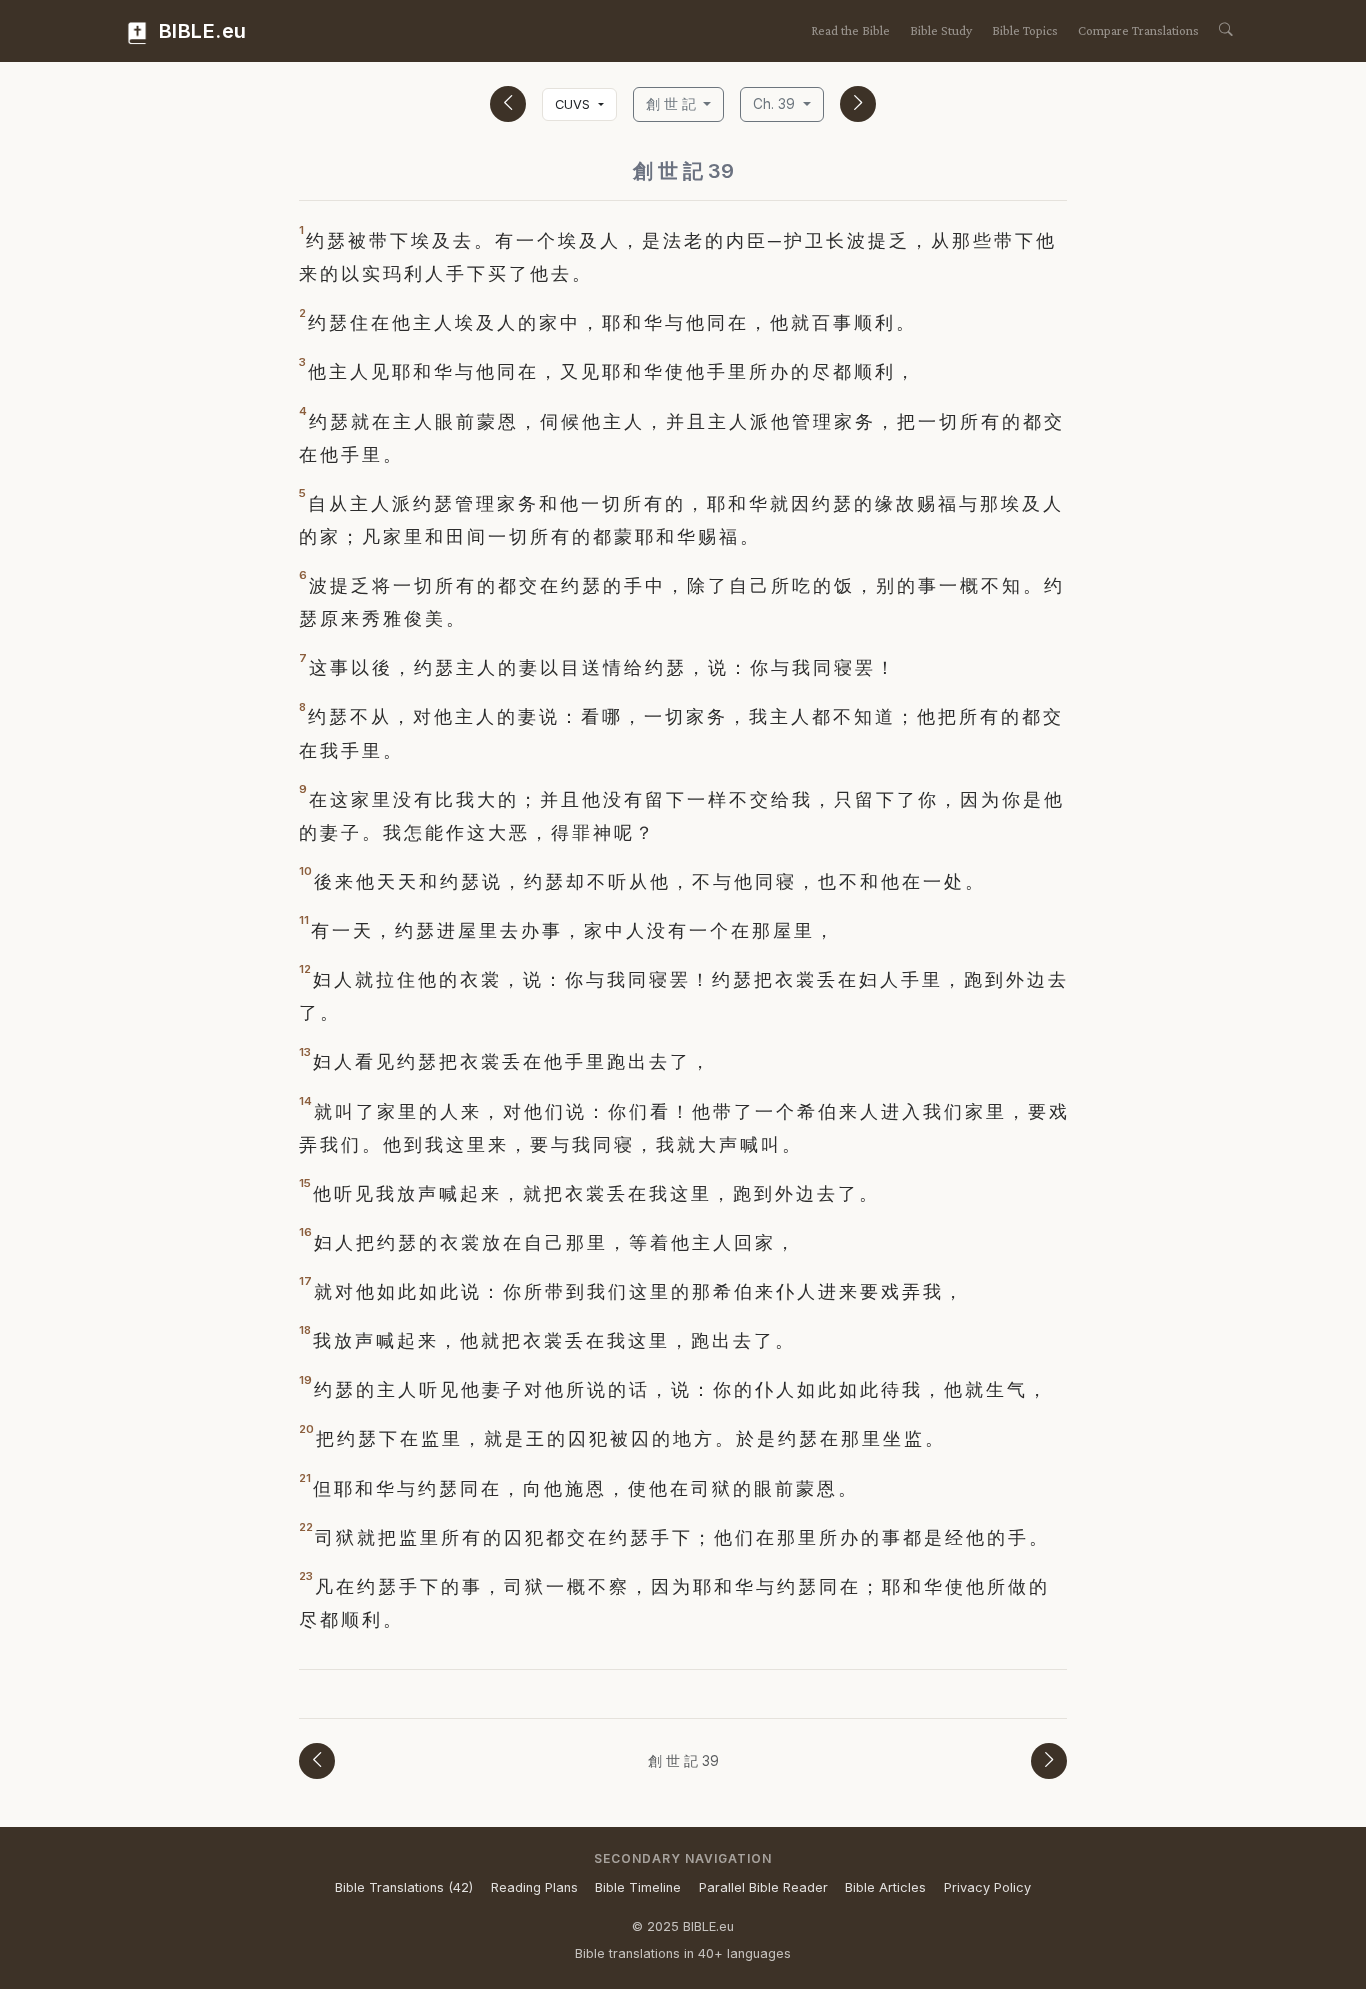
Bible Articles (885, 1887)
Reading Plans (534, 1887)
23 (306, 1576)
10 (305, 871)
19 (305, 1380)
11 (304, 920)
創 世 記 (673, 104)
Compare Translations (1138, 30)
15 (305, 1183)
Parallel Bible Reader (763, 1887)
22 (306, 1527)
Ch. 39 (776, 104)
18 (305, 1330)
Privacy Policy (987, 1887)
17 (305, 1281)
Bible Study (941, 30)
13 (305, 1052)
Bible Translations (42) (404, 1887)
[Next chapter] (858, 104)
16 (305, 1232)
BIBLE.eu (200, 31)
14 (305, 1101)
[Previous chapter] (508, 104)
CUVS (574, 104)
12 (305, 969)
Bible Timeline (638, 1887)
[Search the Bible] (1226, 31)
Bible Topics (1025, 30)
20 (306, 1429)
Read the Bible (850, 30)
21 (305, 1478)
